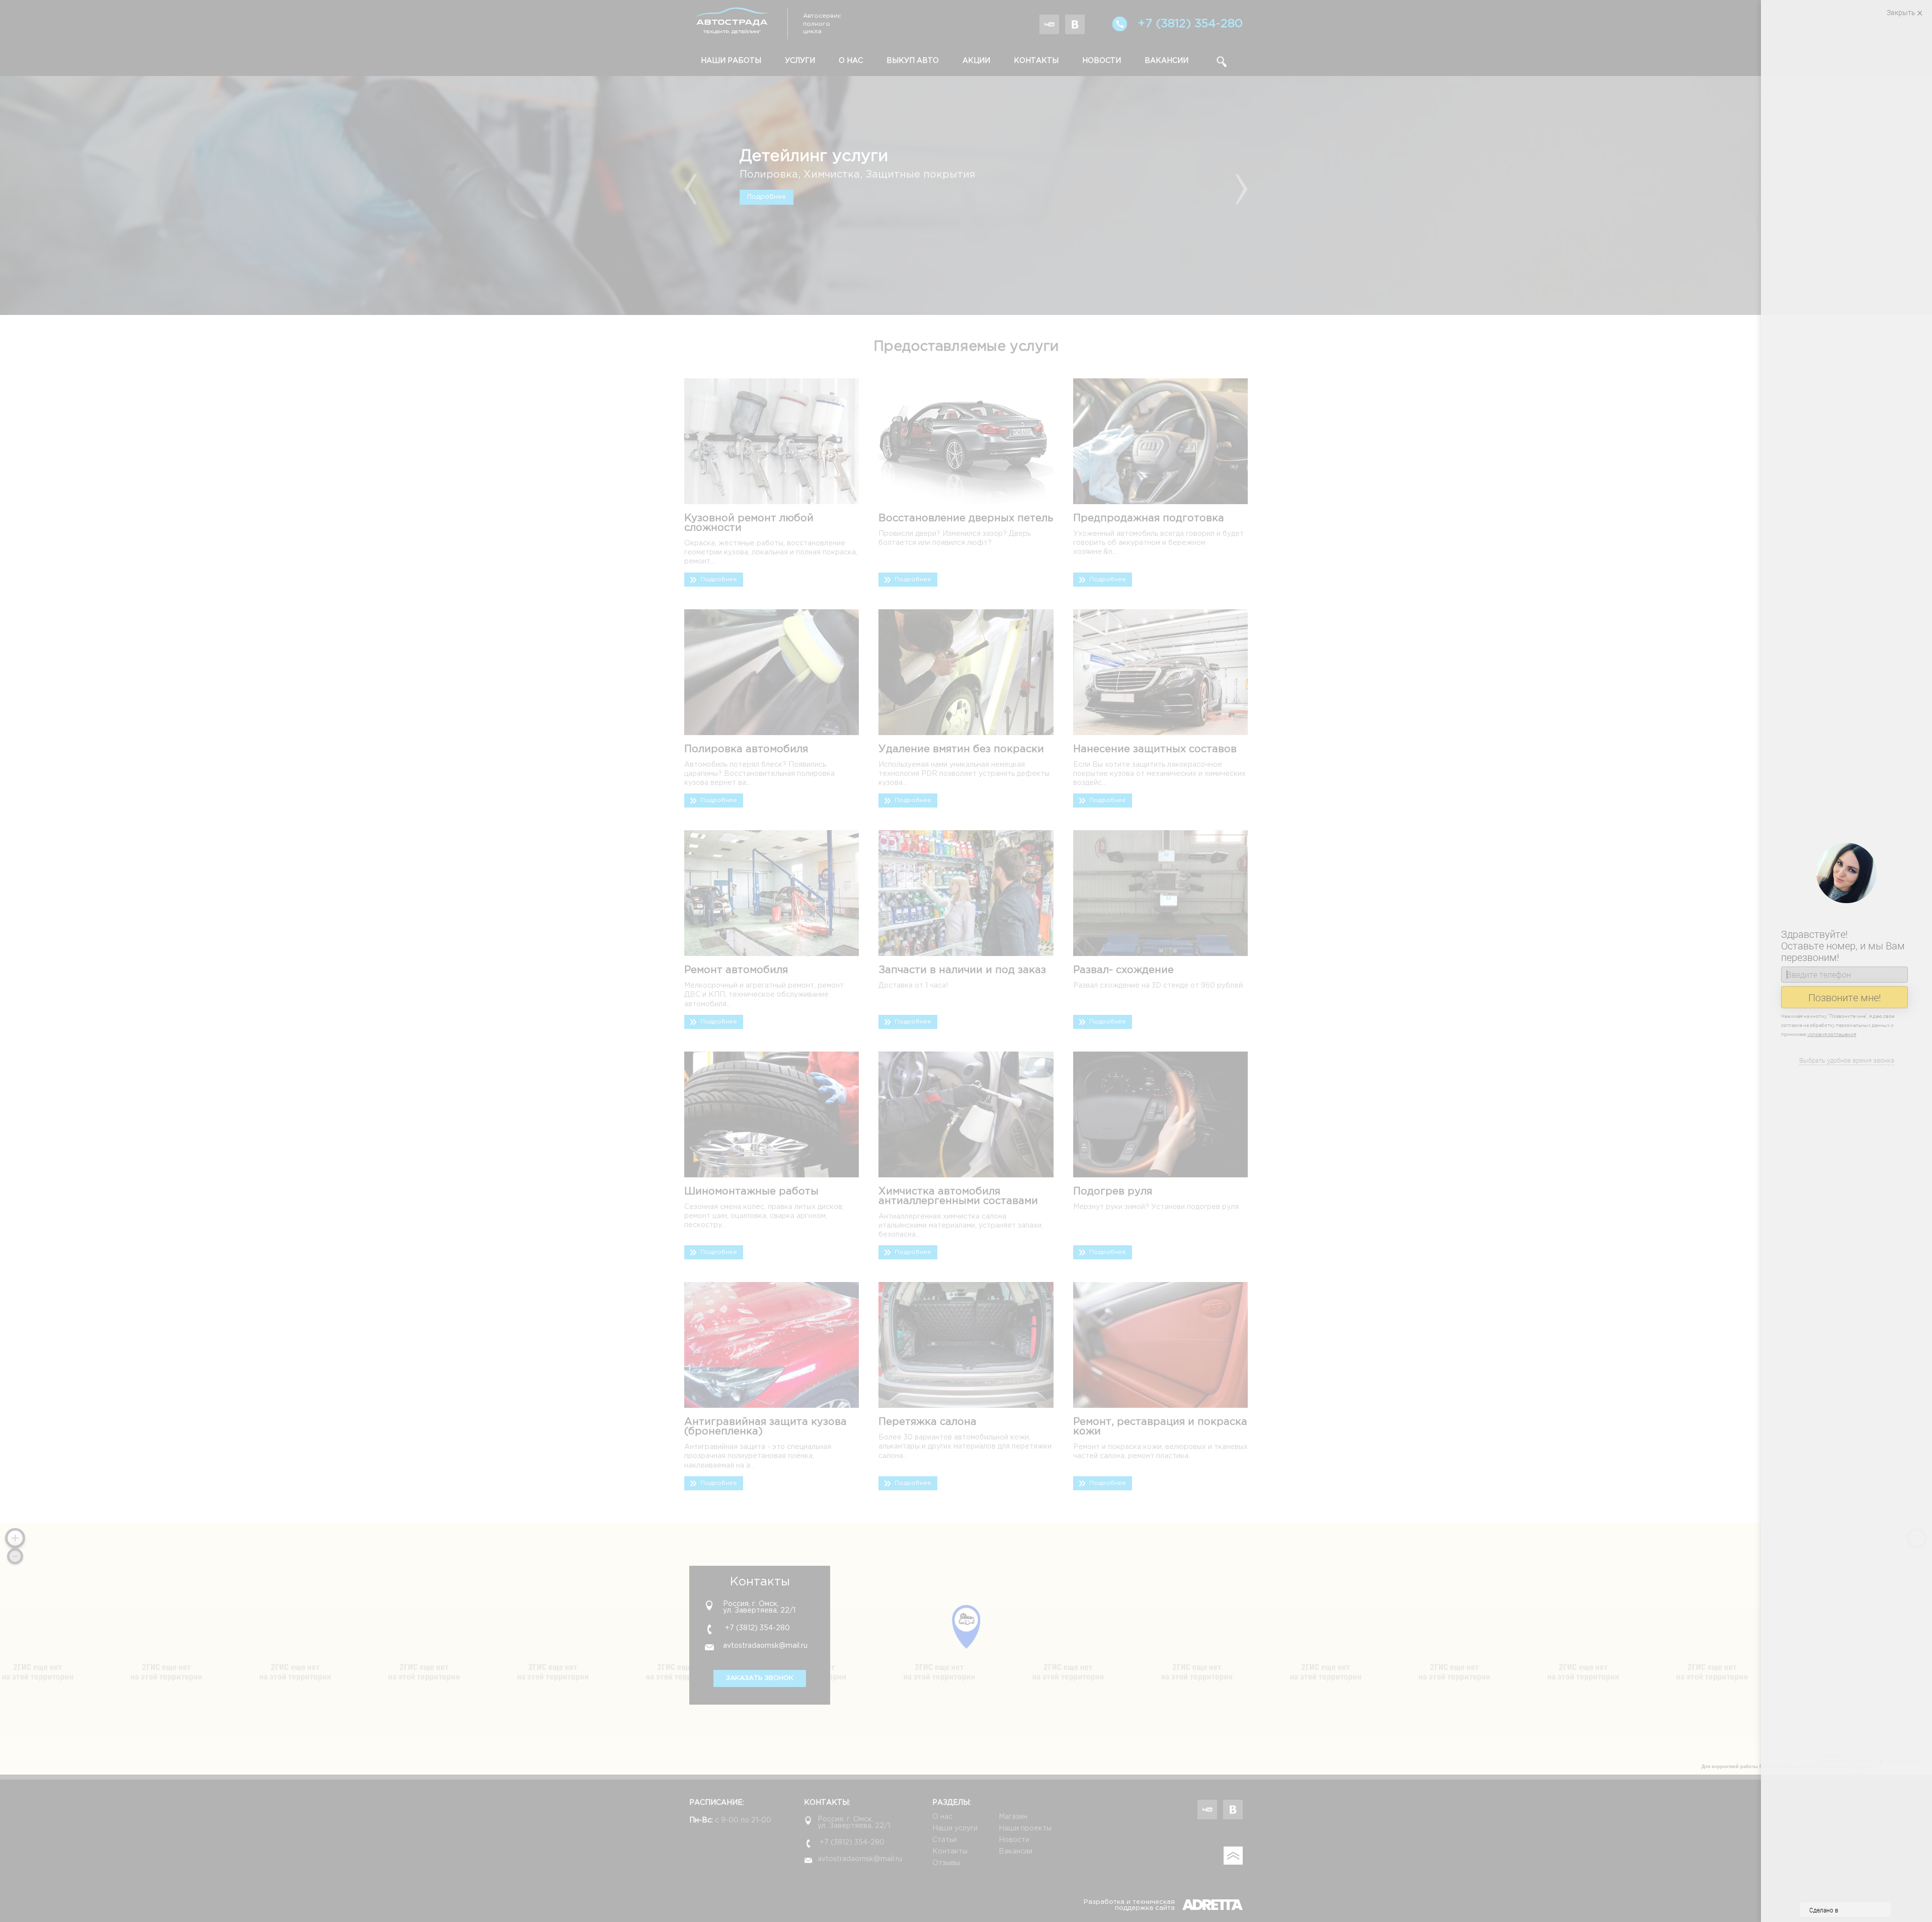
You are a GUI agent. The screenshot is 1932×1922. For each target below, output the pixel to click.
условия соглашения (1834, 1034)
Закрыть (1901, 12)
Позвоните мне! (1845, 997)
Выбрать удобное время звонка (1847, 1060)
